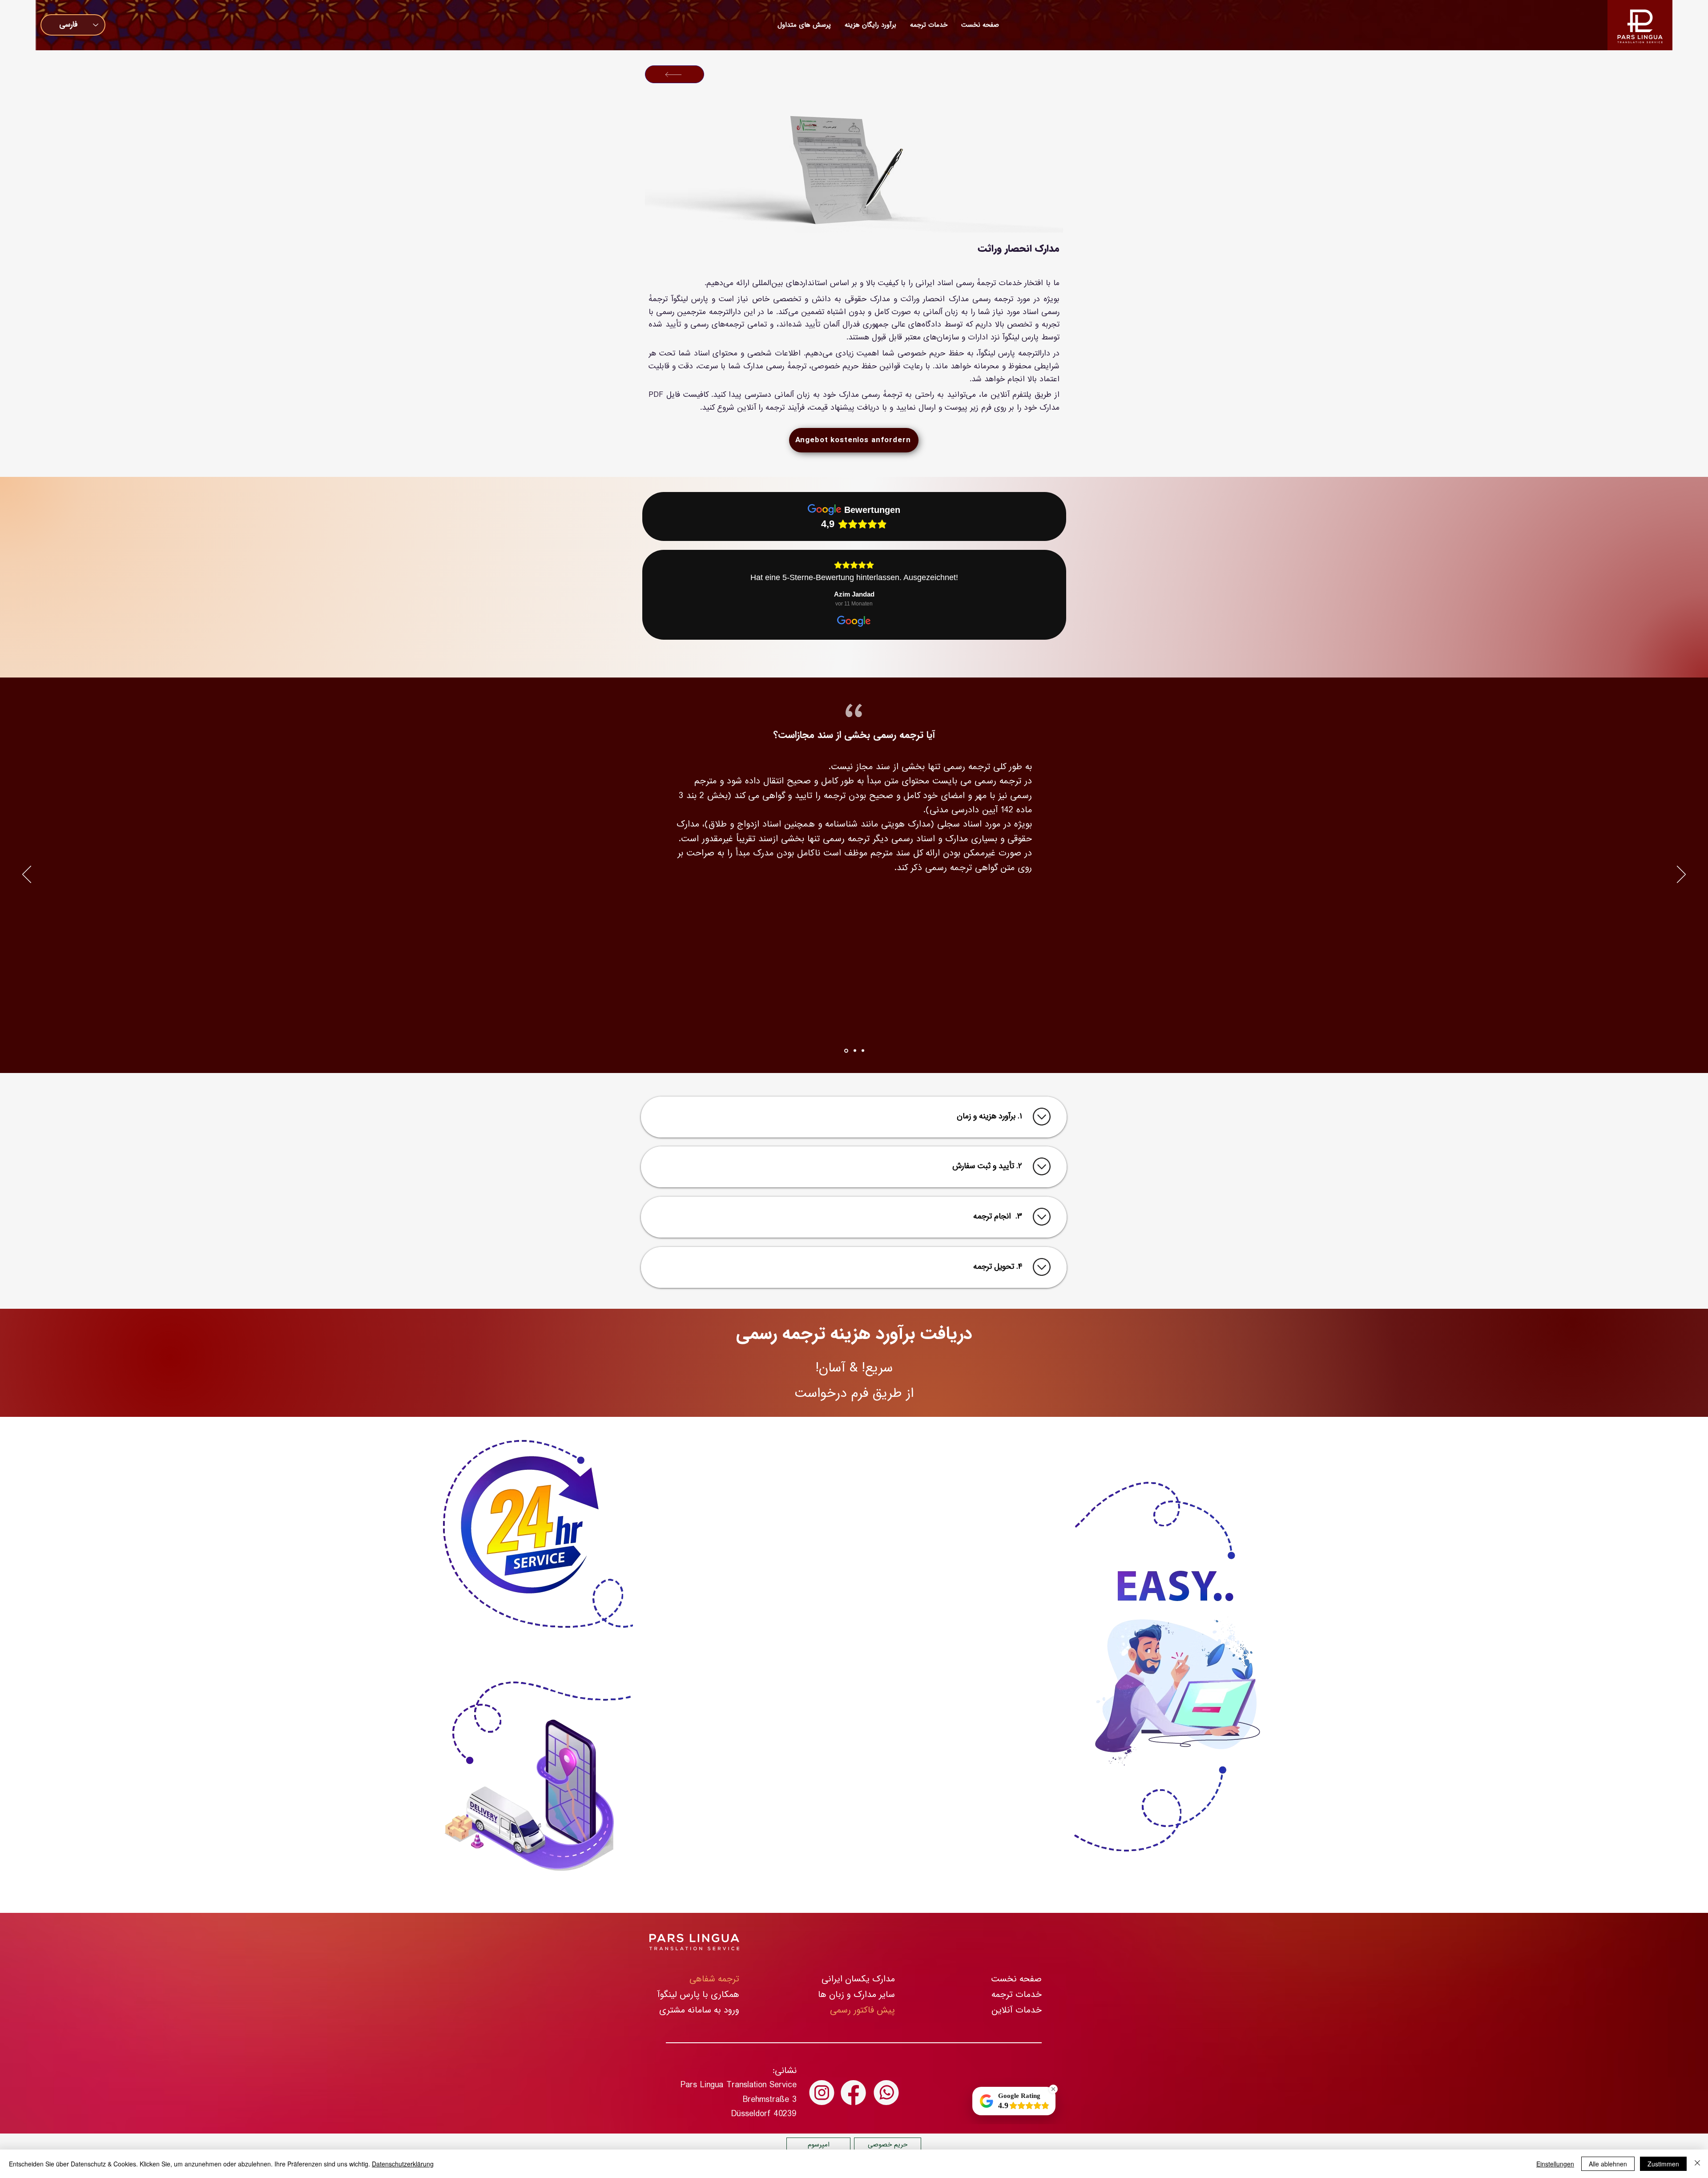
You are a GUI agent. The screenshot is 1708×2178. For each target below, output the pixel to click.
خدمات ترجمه (1017, 1994)
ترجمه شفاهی (714, 1979)
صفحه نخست (1016, 1979)
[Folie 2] (855, 1051)
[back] (675, 74)
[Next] (1681, 875)
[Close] (1697, 2164)
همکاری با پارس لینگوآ (698, 1994)
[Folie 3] (863, 1051)
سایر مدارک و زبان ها (856, 1994)
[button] (870, 25)
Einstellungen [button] (1555, 2164)
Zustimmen (1663, 2164)
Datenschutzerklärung (403, 2164)
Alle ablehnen (1608, 2164)
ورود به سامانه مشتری (699, 2010)
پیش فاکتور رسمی (862, 2010)
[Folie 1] (846, 1051)
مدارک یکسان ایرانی (858, 1979)
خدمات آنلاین (1017, 2010)
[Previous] (27, 875)
